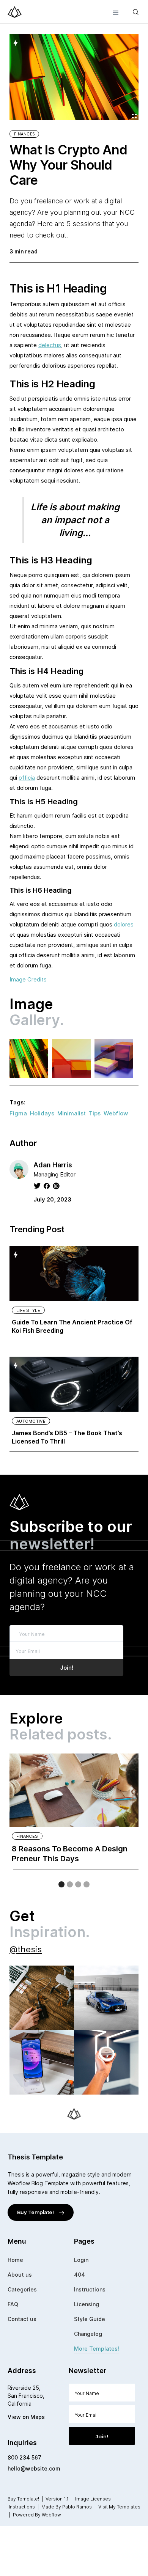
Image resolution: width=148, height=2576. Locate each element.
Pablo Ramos (77, 2507)
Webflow (116, 1113)
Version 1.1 (57, 2499)
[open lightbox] (29, 1058)
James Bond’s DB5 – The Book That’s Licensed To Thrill (67, 1437)
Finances (24, 134)
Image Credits (28, 979)
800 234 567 (24, 2457)
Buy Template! (23, 2499)
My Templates (125, 2507)
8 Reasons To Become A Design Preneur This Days (70, 1854)
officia (27, 778)
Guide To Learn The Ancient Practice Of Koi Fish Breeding (72, 1326)
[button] (116, 12)
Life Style (28, 1310)
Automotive (31, 1421)
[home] (15, 12)
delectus (50, 345)
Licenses (101, 2499)
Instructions (22, 2507)
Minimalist (72, 1113)
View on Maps (26, 2417)
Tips (95, 1113)
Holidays (42, 1113)
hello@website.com (34, 2468)
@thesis (26, 1949)
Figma (18, 1113)
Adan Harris (53, 1165)
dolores (124, 924)
